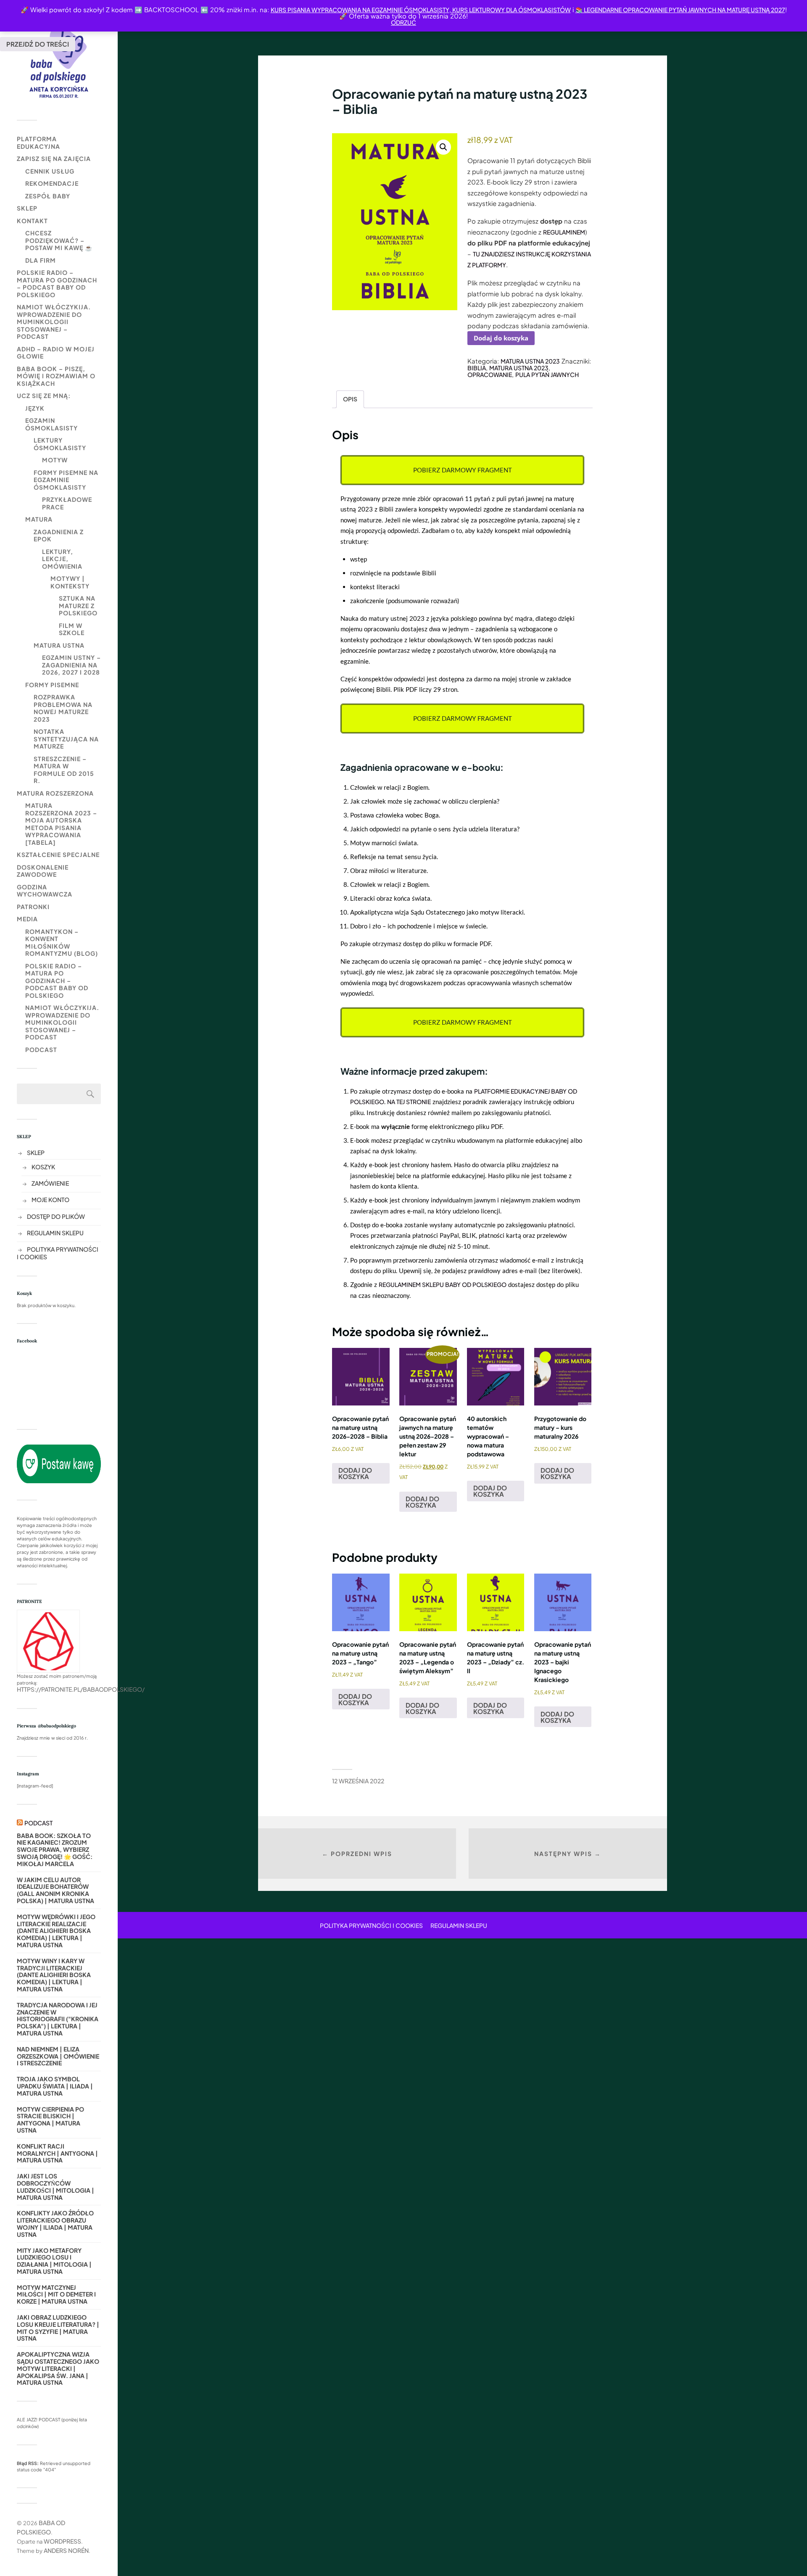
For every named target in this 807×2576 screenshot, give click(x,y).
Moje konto (50, 1200)
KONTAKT (32, 221)
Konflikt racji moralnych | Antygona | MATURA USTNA (57, 2153)
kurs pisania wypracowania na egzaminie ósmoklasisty (360, 10)
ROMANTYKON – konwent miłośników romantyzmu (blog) (62, 943)
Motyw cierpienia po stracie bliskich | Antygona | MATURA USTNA (50, 2120)
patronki (33, 907)
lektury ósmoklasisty (60, 444)
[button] (443, 147)
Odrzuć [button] (403, 22)
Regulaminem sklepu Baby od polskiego (443, 1284)
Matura (39, 519)
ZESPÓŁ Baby (48, 196)
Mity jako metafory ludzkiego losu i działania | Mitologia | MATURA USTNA (54, 2261)
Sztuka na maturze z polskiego (78, 605)
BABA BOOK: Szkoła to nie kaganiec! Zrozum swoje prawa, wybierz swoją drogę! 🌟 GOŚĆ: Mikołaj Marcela (55, 1850)
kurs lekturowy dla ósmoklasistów (511, 10)
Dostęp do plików (56, 1216)
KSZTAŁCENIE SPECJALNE (58, 854)
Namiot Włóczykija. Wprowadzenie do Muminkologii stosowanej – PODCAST (54, 322)
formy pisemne (52, 685)
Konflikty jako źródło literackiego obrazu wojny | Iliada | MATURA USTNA (55, 2224)
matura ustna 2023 (519, 368)
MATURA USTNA (59, 645)
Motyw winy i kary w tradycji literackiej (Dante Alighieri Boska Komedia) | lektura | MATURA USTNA (54, 1975)
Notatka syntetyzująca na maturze (66, 739)
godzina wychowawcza (45, 891)
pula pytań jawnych (547, 374)
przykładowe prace (67, 503)
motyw (55, 460)
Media (27, 919)
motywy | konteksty (70, 582)
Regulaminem (564, 232)
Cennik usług (50, 171)
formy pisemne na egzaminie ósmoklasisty (66, 480)
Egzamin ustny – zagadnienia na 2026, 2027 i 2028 (71, 665)
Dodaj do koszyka (501, 338)
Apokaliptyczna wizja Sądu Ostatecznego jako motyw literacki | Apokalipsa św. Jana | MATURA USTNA (58, 2368)
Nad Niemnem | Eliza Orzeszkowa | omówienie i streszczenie (58, 2056)
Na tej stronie (409, 1102)
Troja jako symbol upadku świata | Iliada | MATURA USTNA (55, 2086)
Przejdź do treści (38, 44)
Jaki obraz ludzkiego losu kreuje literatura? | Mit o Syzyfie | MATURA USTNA (58, 2328)
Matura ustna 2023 (530, 361)
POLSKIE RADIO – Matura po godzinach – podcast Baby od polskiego (57, 283)
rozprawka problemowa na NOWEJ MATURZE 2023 (63, 708)
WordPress (62, 2541)
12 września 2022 (358, 1781)
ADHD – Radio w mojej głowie (56, 353)
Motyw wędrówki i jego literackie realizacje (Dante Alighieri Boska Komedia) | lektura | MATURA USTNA (56, 1931)
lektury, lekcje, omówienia (62, 559)
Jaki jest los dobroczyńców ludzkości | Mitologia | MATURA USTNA (55, 2187)
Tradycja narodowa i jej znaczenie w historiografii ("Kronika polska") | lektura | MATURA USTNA (58, 2019)
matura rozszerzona (55, 793)
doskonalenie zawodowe (43, 871)
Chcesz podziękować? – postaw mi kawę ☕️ (59, 240)
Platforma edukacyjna (38, 142)
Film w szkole (72, 629)
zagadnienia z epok (59, 535)
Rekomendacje (52, 183)
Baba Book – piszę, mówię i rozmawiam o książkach (56, 376)
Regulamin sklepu (55, 1233)
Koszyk (43, 1167)
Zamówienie (50, 1183)
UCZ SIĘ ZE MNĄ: (44, 395)
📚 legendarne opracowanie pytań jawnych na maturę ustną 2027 (680, 10)
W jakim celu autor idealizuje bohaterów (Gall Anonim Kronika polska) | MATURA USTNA (55, 1890)
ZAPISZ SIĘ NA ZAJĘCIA (54, 158)
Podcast (41, 1049)
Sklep (27, 208)
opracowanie (490, 374)
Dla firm (41, 260)
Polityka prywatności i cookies (371, 1925)
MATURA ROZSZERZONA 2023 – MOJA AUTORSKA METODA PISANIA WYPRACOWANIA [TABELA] (61, 824)
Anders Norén (66, 2550)
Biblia (477, 368)
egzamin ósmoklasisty (51, 424)
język (35, 408)
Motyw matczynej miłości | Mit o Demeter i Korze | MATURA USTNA (56, 2294)
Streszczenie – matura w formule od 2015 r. (64, 770)
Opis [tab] (350, 399)
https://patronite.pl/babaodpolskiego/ (81, 1689)
